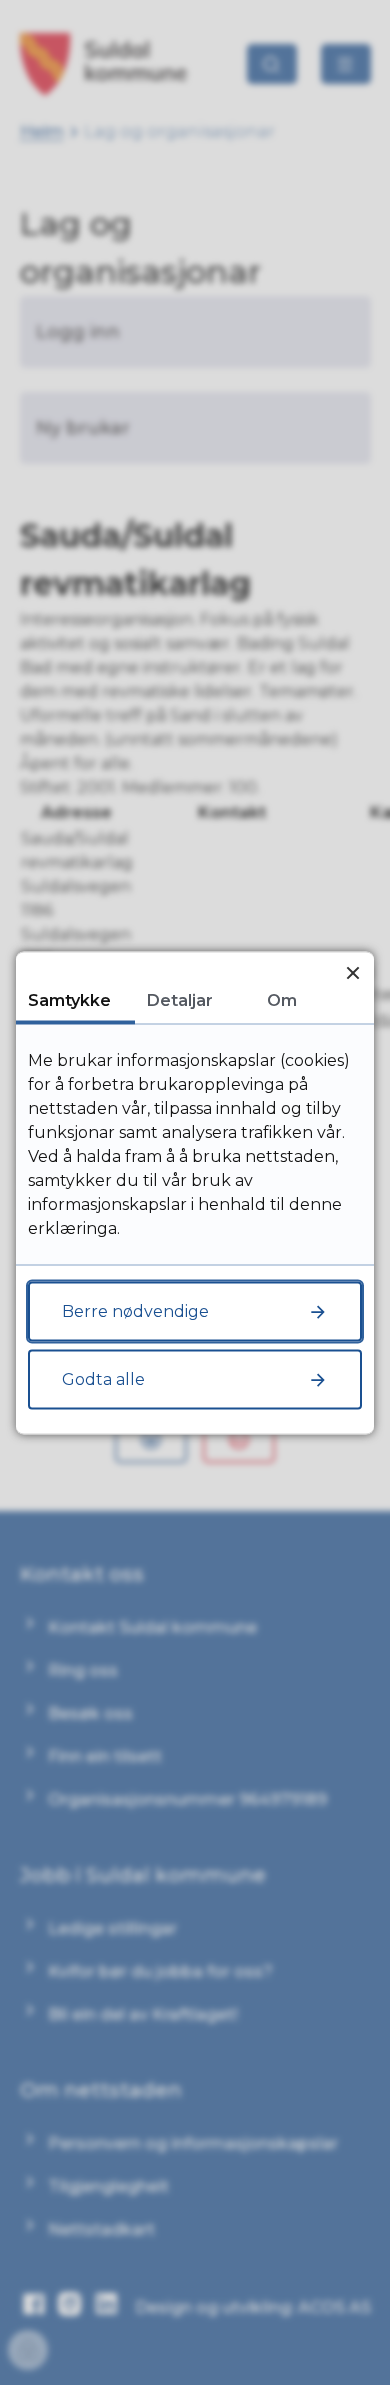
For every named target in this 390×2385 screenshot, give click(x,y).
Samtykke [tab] (69, 999)
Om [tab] (282, 999)
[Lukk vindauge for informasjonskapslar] (352, 972)
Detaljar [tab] (180, 999)
